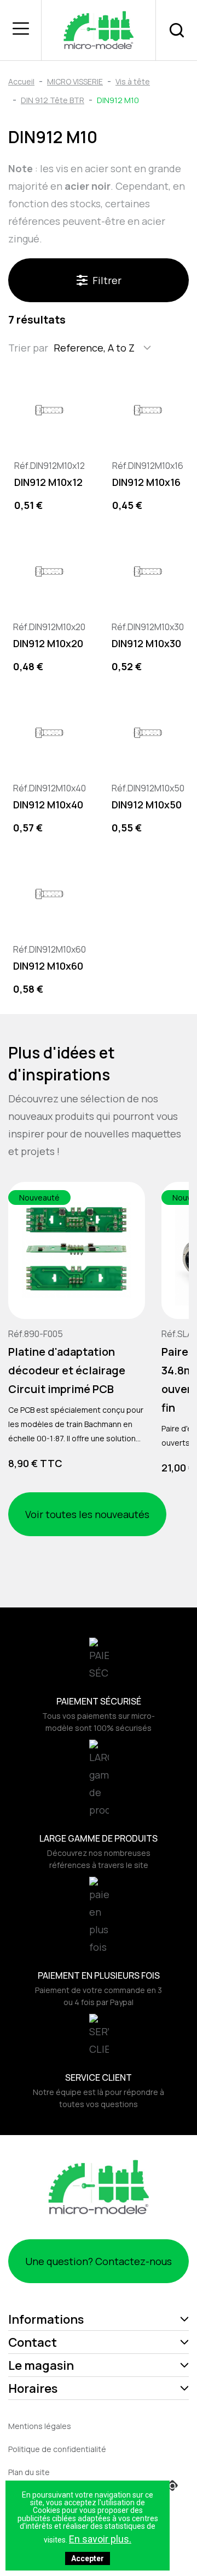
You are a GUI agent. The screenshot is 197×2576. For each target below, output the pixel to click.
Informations (46, 2319)
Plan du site (29, 2472)
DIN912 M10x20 (48, 643)
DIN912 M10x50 (147, 805)
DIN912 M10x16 (146, 482)
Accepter (88, 2558)
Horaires (33, 2388)
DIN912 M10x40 (48, 805)
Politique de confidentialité (57, 2449)
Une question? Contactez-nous (99, 2261)
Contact (33, 2342)
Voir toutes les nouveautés (87, 1514)
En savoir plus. (100, 2539)
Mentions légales (40, 2426)
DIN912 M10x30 (146, 643)
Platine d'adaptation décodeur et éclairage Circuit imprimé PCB (67, 1370)
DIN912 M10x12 (48, 482)
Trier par (28, 348)
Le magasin (41, 2365)
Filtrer (107, 280)
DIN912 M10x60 (48, 966)
